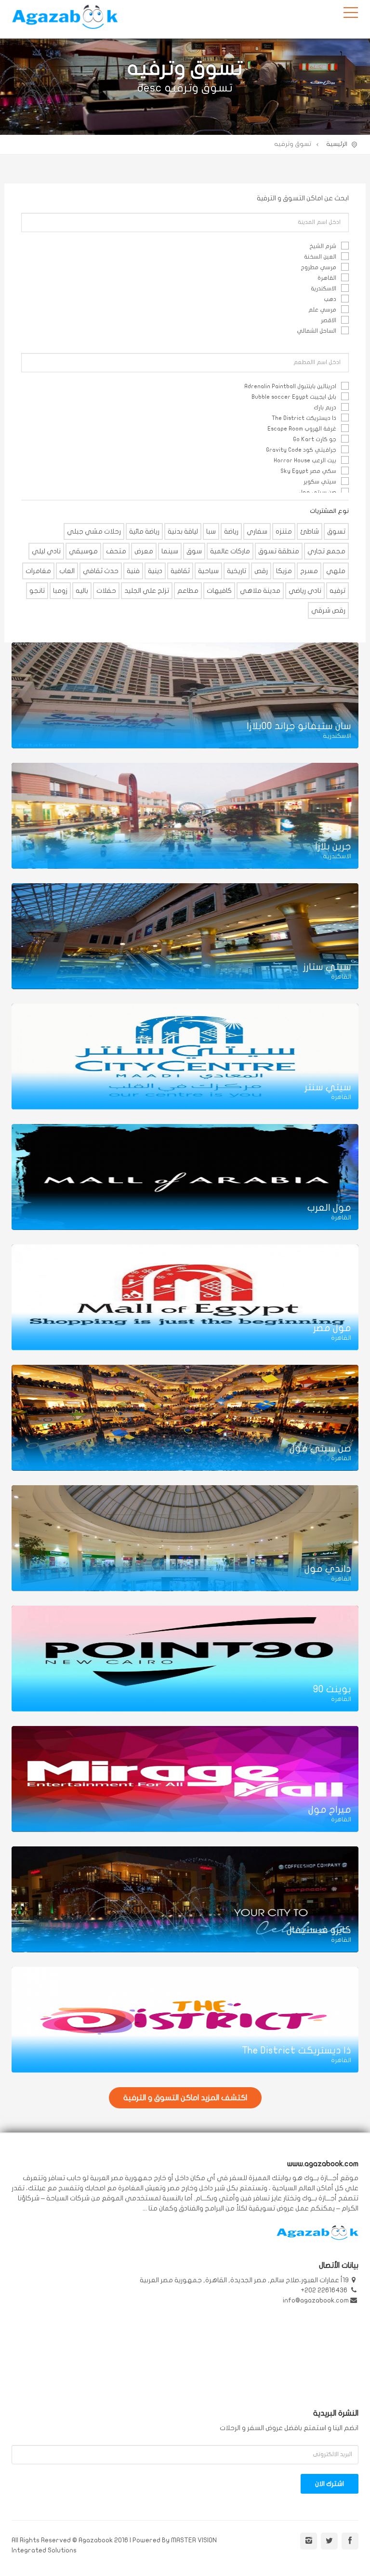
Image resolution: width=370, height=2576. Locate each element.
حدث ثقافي (101, 571)
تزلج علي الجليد (147, 591)
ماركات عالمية (230, 551)
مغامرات (38, 571)
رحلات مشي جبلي (94, 531)
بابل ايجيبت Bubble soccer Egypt (294, 397)
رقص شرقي (328, 610)
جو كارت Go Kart (315, 439)
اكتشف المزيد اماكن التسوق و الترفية (185, 2098)
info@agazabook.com (316, 2300)
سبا (211, 531)
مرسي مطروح (318, 267)
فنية (133, 571)
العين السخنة (320, 257)
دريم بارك (325, 407)
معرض (144, 551)
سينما (170, 551)
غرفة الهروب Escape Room (302, 429)
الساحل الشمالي (317, 331)
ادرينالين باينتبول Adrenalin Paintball (290, 386)
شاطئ (310, 531)
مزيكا (284, 571)
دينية (155, 571)
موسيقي (83, 551)
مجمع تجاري (326, 551)
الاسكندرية (324, 288)
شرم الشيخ (323, 246)
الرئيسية (337, 144)
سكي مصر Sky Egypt (308, 471)
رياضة (231, 531)
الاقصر (329, 320)
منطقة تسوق (279, 551)
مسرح (309, 571)
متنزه (284, 531)
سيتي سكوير (320, 482)
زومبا (60, 591)
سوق (194, 551)
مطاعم (188, 591)
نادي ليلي (46, 551)
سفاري (257, 531)
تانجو (37, 591)
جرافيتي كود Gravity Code (301, 450)
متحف (116, 551)
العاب (67, 571)
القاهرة (327, 278)
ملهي (336, 571)
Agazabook (65, 19)
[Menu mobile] (351, 14)
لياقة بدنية (183, 531)
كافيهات (219, 591)
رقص (261, 571)
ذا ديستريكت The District (304, 418)
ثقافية (180, 571)
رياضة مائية (144, 531)
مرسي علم (322, 310)
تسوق (336, 531)
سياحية (208, 571)
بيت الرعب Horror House (305, 460)
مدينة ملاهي (260, 591)
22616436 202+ (325, 2290)
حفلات (106, 591)
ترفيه (337, 591)
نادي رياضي (305, 591)
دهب (330, 299)
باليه (82, 591)
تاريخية (237, 571)
